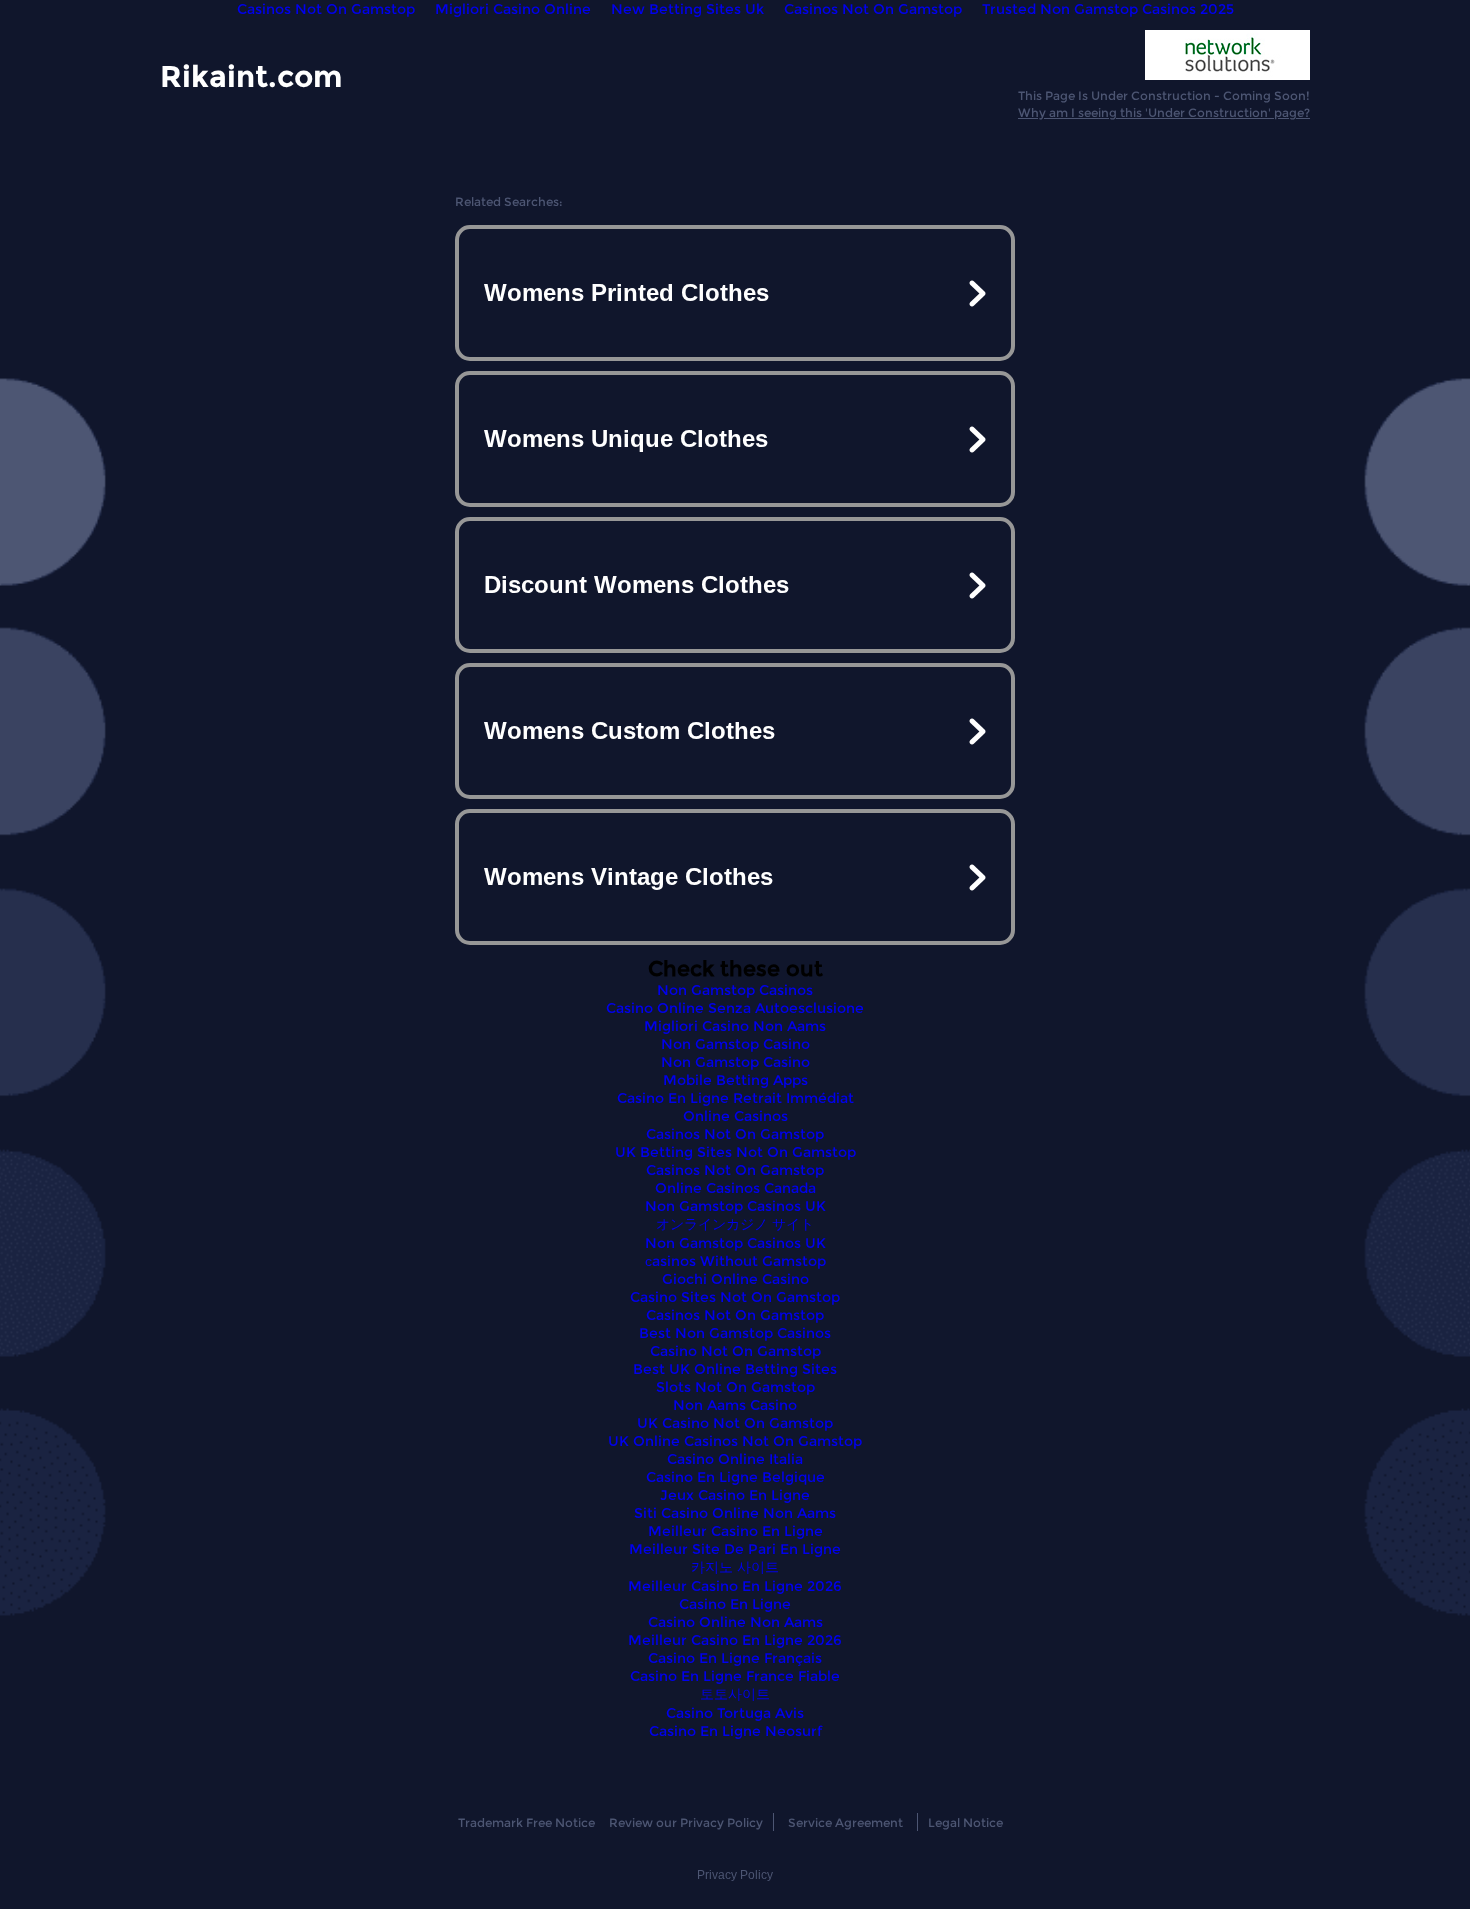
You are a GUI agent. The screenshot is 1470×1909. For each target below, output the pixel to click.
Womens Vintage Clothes (628, 876)
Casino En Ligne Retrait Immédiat (735, 1098)
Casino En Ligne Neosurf (735, 1731)
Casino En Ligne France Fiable (735, 1676)
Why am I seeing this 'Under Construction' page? (1164, 112)
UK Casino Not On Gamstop (735, 1423)
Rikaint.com (251, 75)
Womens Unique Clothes (626, 438)
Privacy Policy (735, 1875)
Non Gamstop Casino (735, 1044)
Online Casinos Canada (735, 1188)
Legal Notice (965, 1822)
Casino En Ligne (735, 1604)
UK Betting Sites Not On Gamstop (735, 1152)
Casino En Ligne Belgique (735, 1477)
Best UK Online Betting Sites (735, 1369)
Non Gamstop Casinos (735, 990)
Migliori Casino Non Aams (735, 1026)
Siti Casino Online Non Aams (735, 1513)
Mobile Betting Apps (735, 1080)
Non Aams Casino (735, 1405)
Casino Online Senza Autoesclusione (735, 1008)
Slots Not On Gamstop (735, 1387)
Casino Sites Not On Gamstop (735, 1297)
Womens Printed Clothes (626, 292)
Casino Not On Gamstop (735, 1351)
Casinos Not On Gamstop (735, 1134)
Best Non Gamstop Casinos (735, 1333)
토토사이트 (735, 1694)
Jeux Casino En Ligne (735, 1495)
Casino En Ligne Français (735, 1658)
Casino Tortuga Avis (735, 1713)
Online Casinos (735, 1116)
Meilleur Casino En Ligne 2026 (735, 1586)
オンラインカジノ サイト (735, 1224)
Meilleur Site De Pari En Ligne (735, 1549)
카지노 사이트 (735, 1567)
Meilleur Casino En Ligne (735, 1531)
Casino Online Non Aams (735, 1622)
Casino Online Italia (735, 1459)
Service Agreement (845, 1822)
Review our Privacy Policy (686, 1822)
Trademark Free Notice (526, 1822)
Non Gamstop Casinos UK (735, 1206)
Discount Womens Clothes (636, 584)
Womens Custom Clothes (629, 730)
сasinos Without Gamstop (735, 1261)
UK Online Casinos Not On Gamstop (735, 1441)
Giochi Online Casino (735, 1279)
